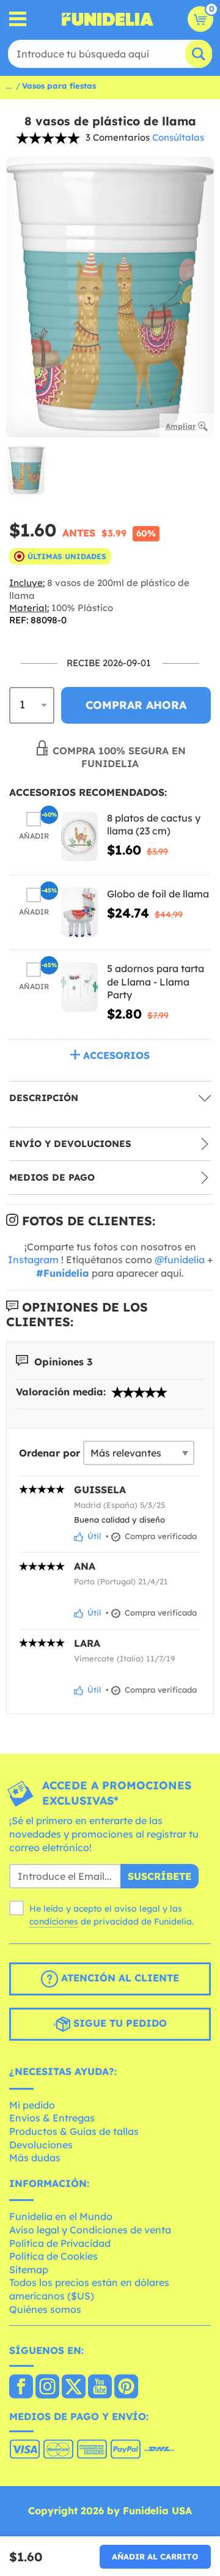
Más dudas (35, 2158)
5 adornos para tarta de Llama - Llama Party (156, 982)
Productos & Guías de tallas (74, 2131)
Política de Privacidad (60, 2243)
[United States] (21, 2388)
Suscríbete (159, 1876)
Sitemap (29, 2270)
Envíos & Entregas (52, 2118)
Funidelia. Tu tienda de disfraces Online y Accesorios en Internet (108, 19)
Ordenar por (50, 1453)
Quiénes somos (45, 2309)
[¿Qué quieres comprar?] (18, 19)
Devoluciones (41, 2145)
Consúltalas (178, 137)
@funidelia (180, 1260)
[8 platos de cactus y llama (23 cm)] (79, 837)
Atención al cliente (119, 1978)
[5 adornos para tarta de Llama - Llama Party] (79, 987)
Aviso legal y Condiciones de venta (90, 2230)
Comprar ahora (136, 705)
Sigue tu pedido (119, 2023)
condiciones (54, 1921)
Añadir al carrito (155, 2556)
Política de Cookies (53, 2256)
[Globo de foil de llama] (79, 912)
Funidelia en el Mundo (61, 2216)
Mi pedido (32, 2105)
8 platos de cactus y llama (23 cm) (154, 825)
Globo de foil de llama (158, 894)
